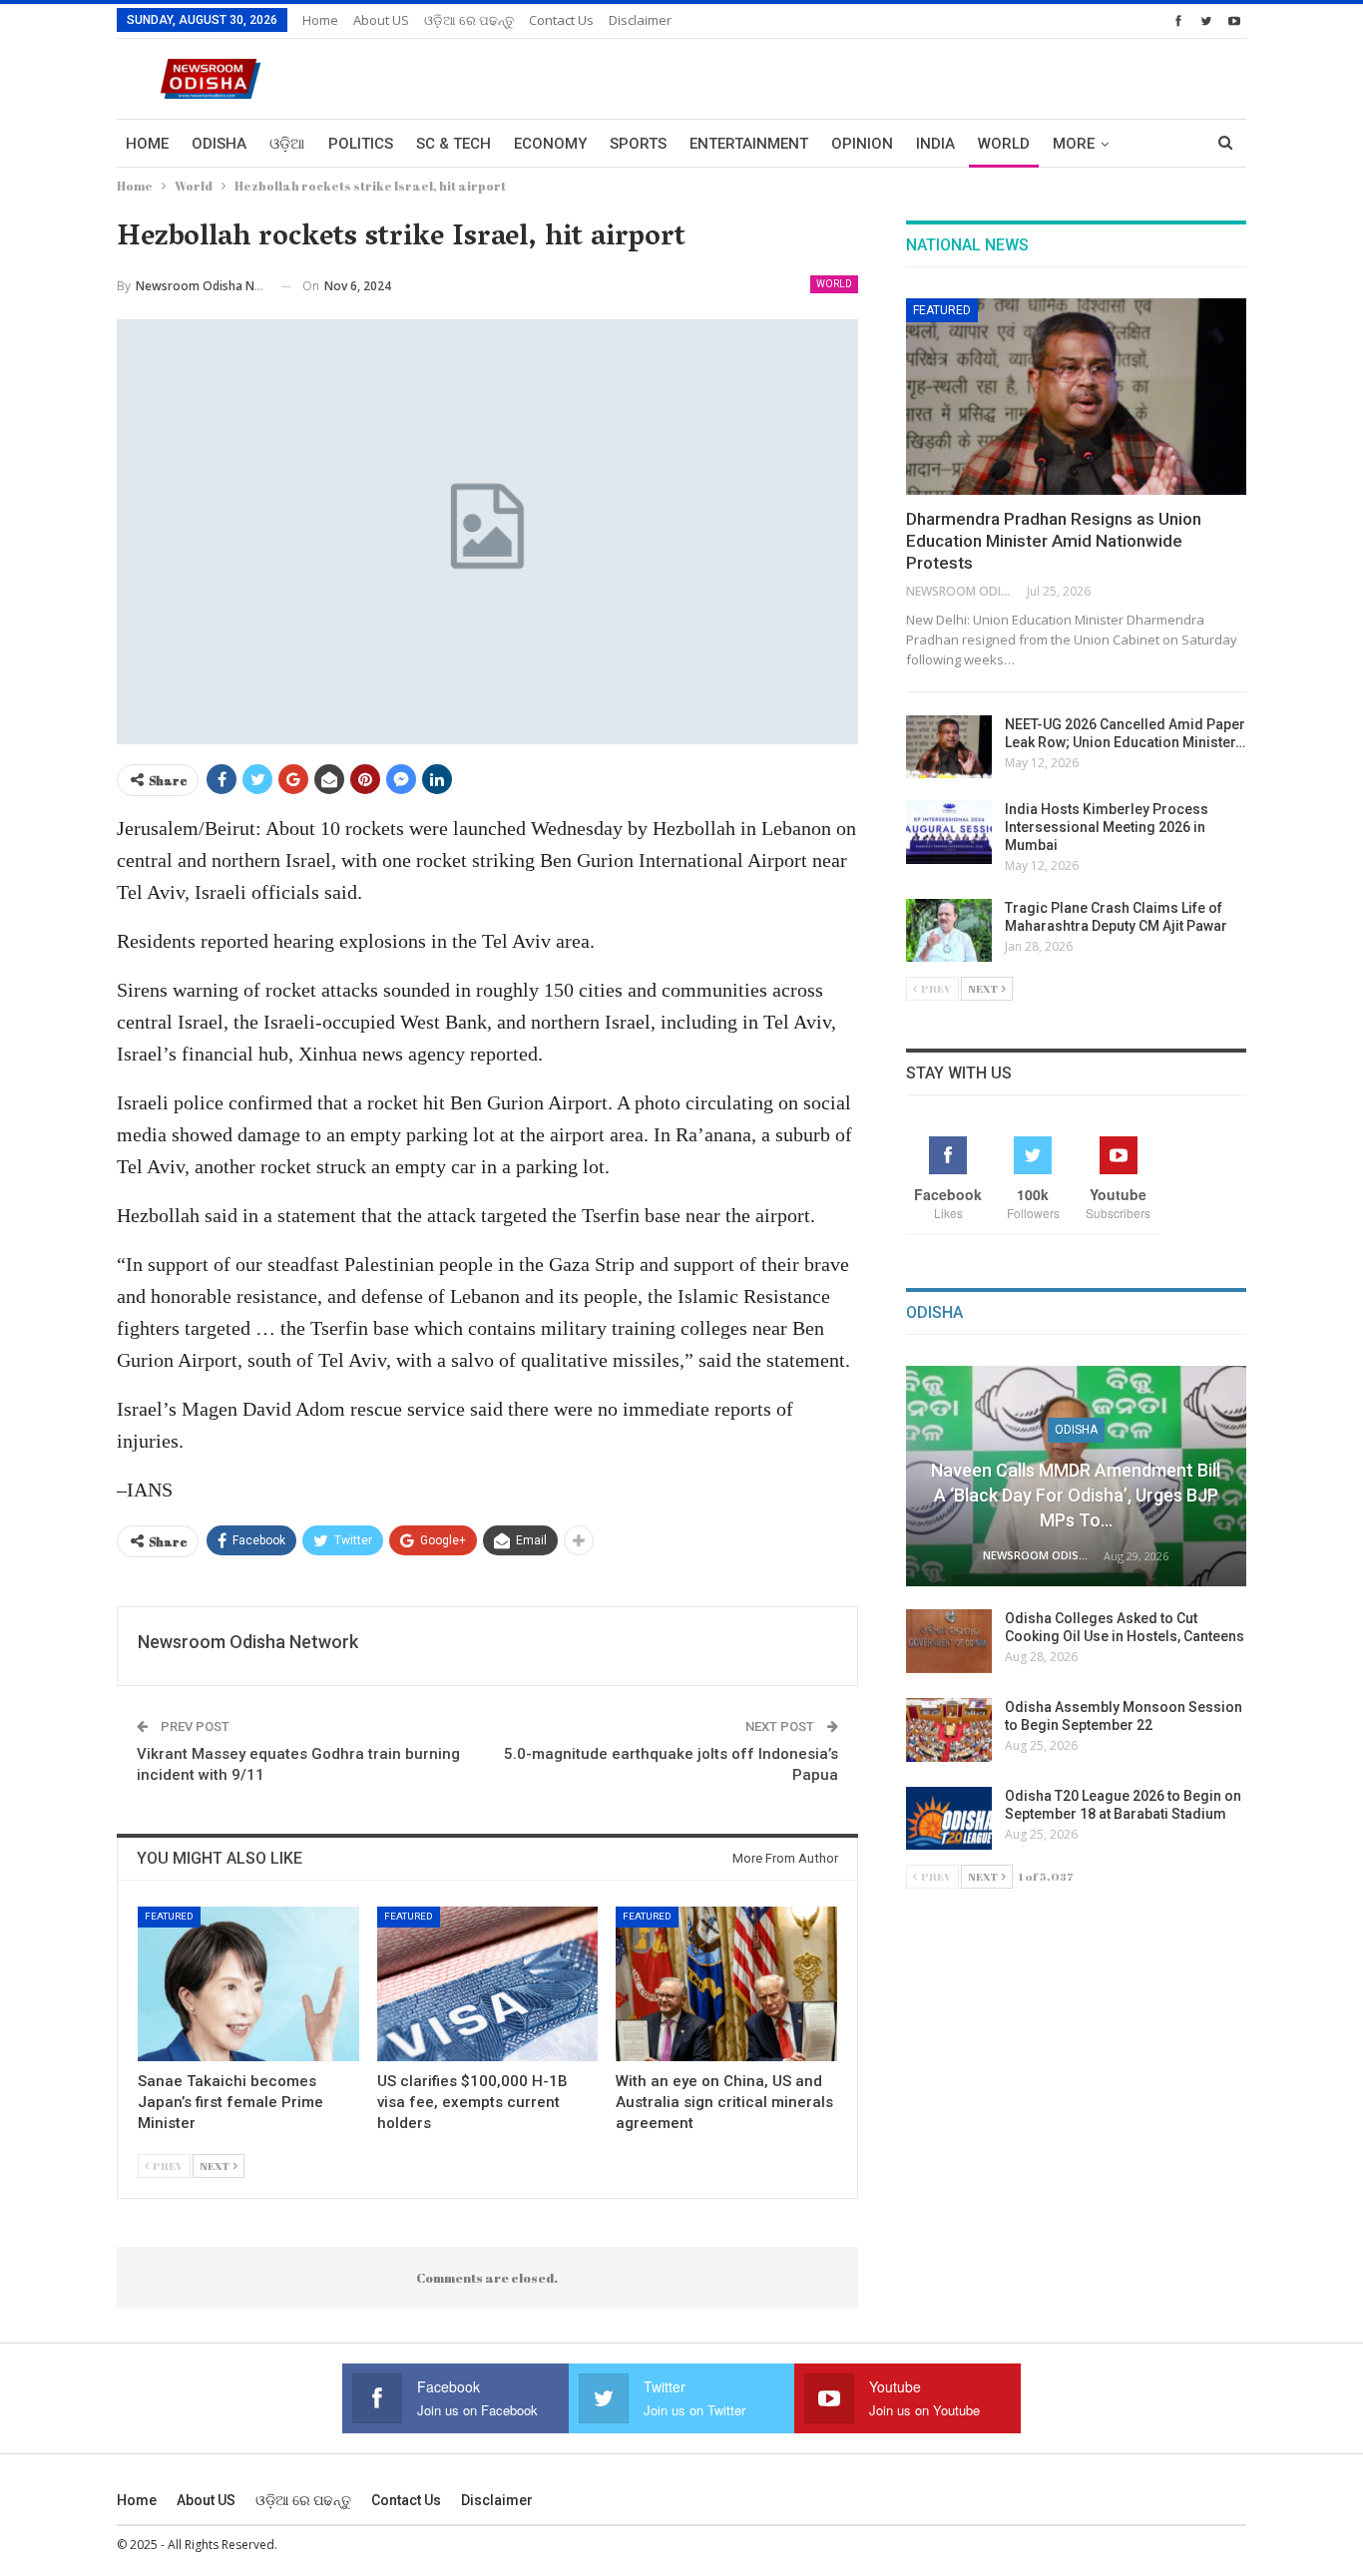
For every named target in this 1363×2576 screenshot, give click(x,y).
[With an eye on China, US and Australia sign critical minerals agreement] (726, 1984)
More (1074, 144)
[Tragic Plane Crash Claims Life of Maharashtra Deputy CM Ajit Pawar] (949, 931)
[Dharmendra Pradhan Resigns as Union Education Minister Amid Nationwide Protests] (1076, 397)
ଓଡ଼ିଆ (287, 144)
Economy (550, 144)
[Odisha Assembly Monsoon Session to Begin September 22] (949, 1730)
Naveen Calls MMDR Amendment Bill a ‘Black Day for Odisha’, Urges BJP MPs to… (1076, 1495)
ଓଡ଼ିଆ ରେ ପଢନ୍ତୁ (469, 20)
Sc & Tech (454, 144)
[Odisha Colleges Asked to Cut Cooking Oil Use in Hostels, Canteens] (949, 1641)
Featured (169, 1916)
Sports (638, 144)
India (935, 144)
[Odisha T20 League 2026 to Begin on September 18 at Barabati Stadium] (949, 1819)
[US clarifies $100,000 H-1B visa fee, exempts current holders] (488, 1984)
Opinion (862, 144)
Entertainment (749, 144)
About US (381, 20)
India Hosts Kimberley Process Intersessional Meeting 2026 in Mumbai (1107, 827)
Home (320, 20)
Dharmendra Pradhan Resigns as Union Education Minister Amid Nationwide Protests (1054, 541)
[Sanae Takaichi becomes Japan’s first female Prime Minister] (248, 1984)
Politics (361, 144)
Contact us (561, 20)
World (1004, 144)
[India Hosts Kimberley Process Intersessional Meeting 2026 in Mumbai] (949, 832)
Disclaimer (640, 20)
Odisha (219, 144)
